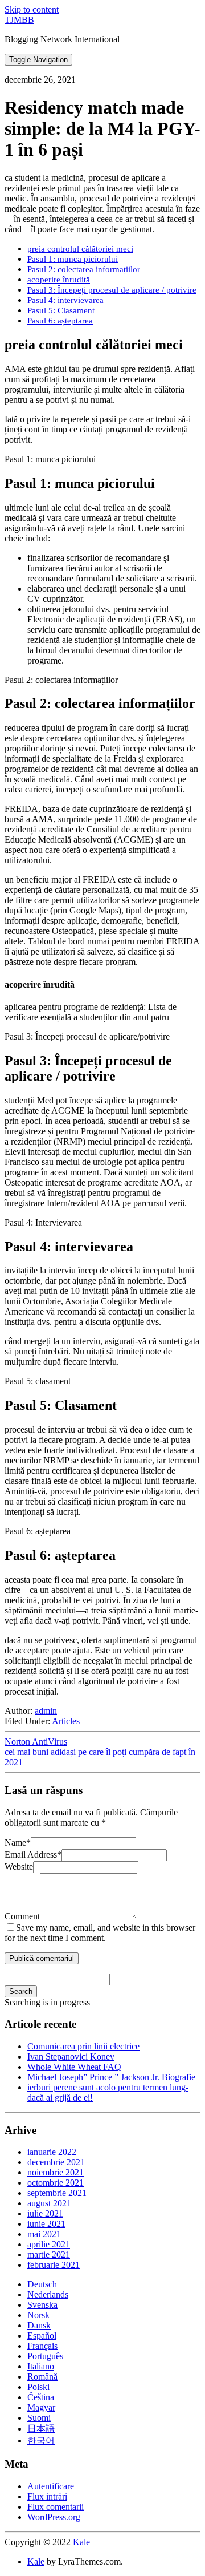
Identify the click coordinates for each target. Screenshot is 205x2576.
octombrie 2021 (56, 2183)
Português (45, 2356)
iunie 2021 (46, 2224)
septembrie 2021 (57, 2193)
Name (18, 1843)
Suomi (39, 2418)
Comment (22, 1916)
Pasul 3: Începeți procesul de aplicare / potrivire (112, 290)
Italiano (41, 2366)
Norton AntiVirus (36, 1742)
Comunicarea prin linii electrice (83, 2046)
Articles (66, 1721)
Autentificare (51, 2486)
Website (19, 1867)
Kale (81, 2542)
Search (21, 1991)
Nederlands (48, 2294)
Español (42, 2336)
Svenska (42, 2305)
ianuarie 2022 (52, 2152)
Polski (38, 2387)
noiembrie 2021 (56, 2172)
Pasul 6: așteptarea (60, 320)
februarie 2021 (54, 2265)
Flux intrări (47, 2496)
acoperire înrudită (59, 279)
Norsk (38, 2315)
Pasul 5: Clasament (61, 310)
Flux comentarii (56, 2507)
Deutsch (42, 2284)
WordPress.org (54, 2517)
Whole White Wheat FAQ (74, 2067)
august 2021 (49, 2203)
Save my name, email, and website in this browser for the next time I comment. (100, 1933)
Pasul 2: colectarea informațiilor (84, 269)
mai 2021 (44, 2234)
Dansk (39, 2325)
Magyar (41, 2407)
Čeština (41, 2397)
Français (42, 2346)
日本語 (41, 2429)
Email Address (33, 1855)
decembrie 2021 (56, 2162)
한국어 (41, 2440)
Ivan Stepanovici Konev (71, 2057)
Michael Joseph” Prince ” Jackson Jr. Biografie (111, 2077)
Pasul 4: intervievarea (65, 300)
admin (46, 1711)
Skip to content (32, 9)
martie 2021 (49, 2254)
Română (42, 2377)
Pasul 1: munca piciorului (73, 259)
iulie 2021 (45, 2213)
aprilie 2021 (49, 2244)
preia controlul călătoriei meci (80, 248)
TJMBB (19, 20)
